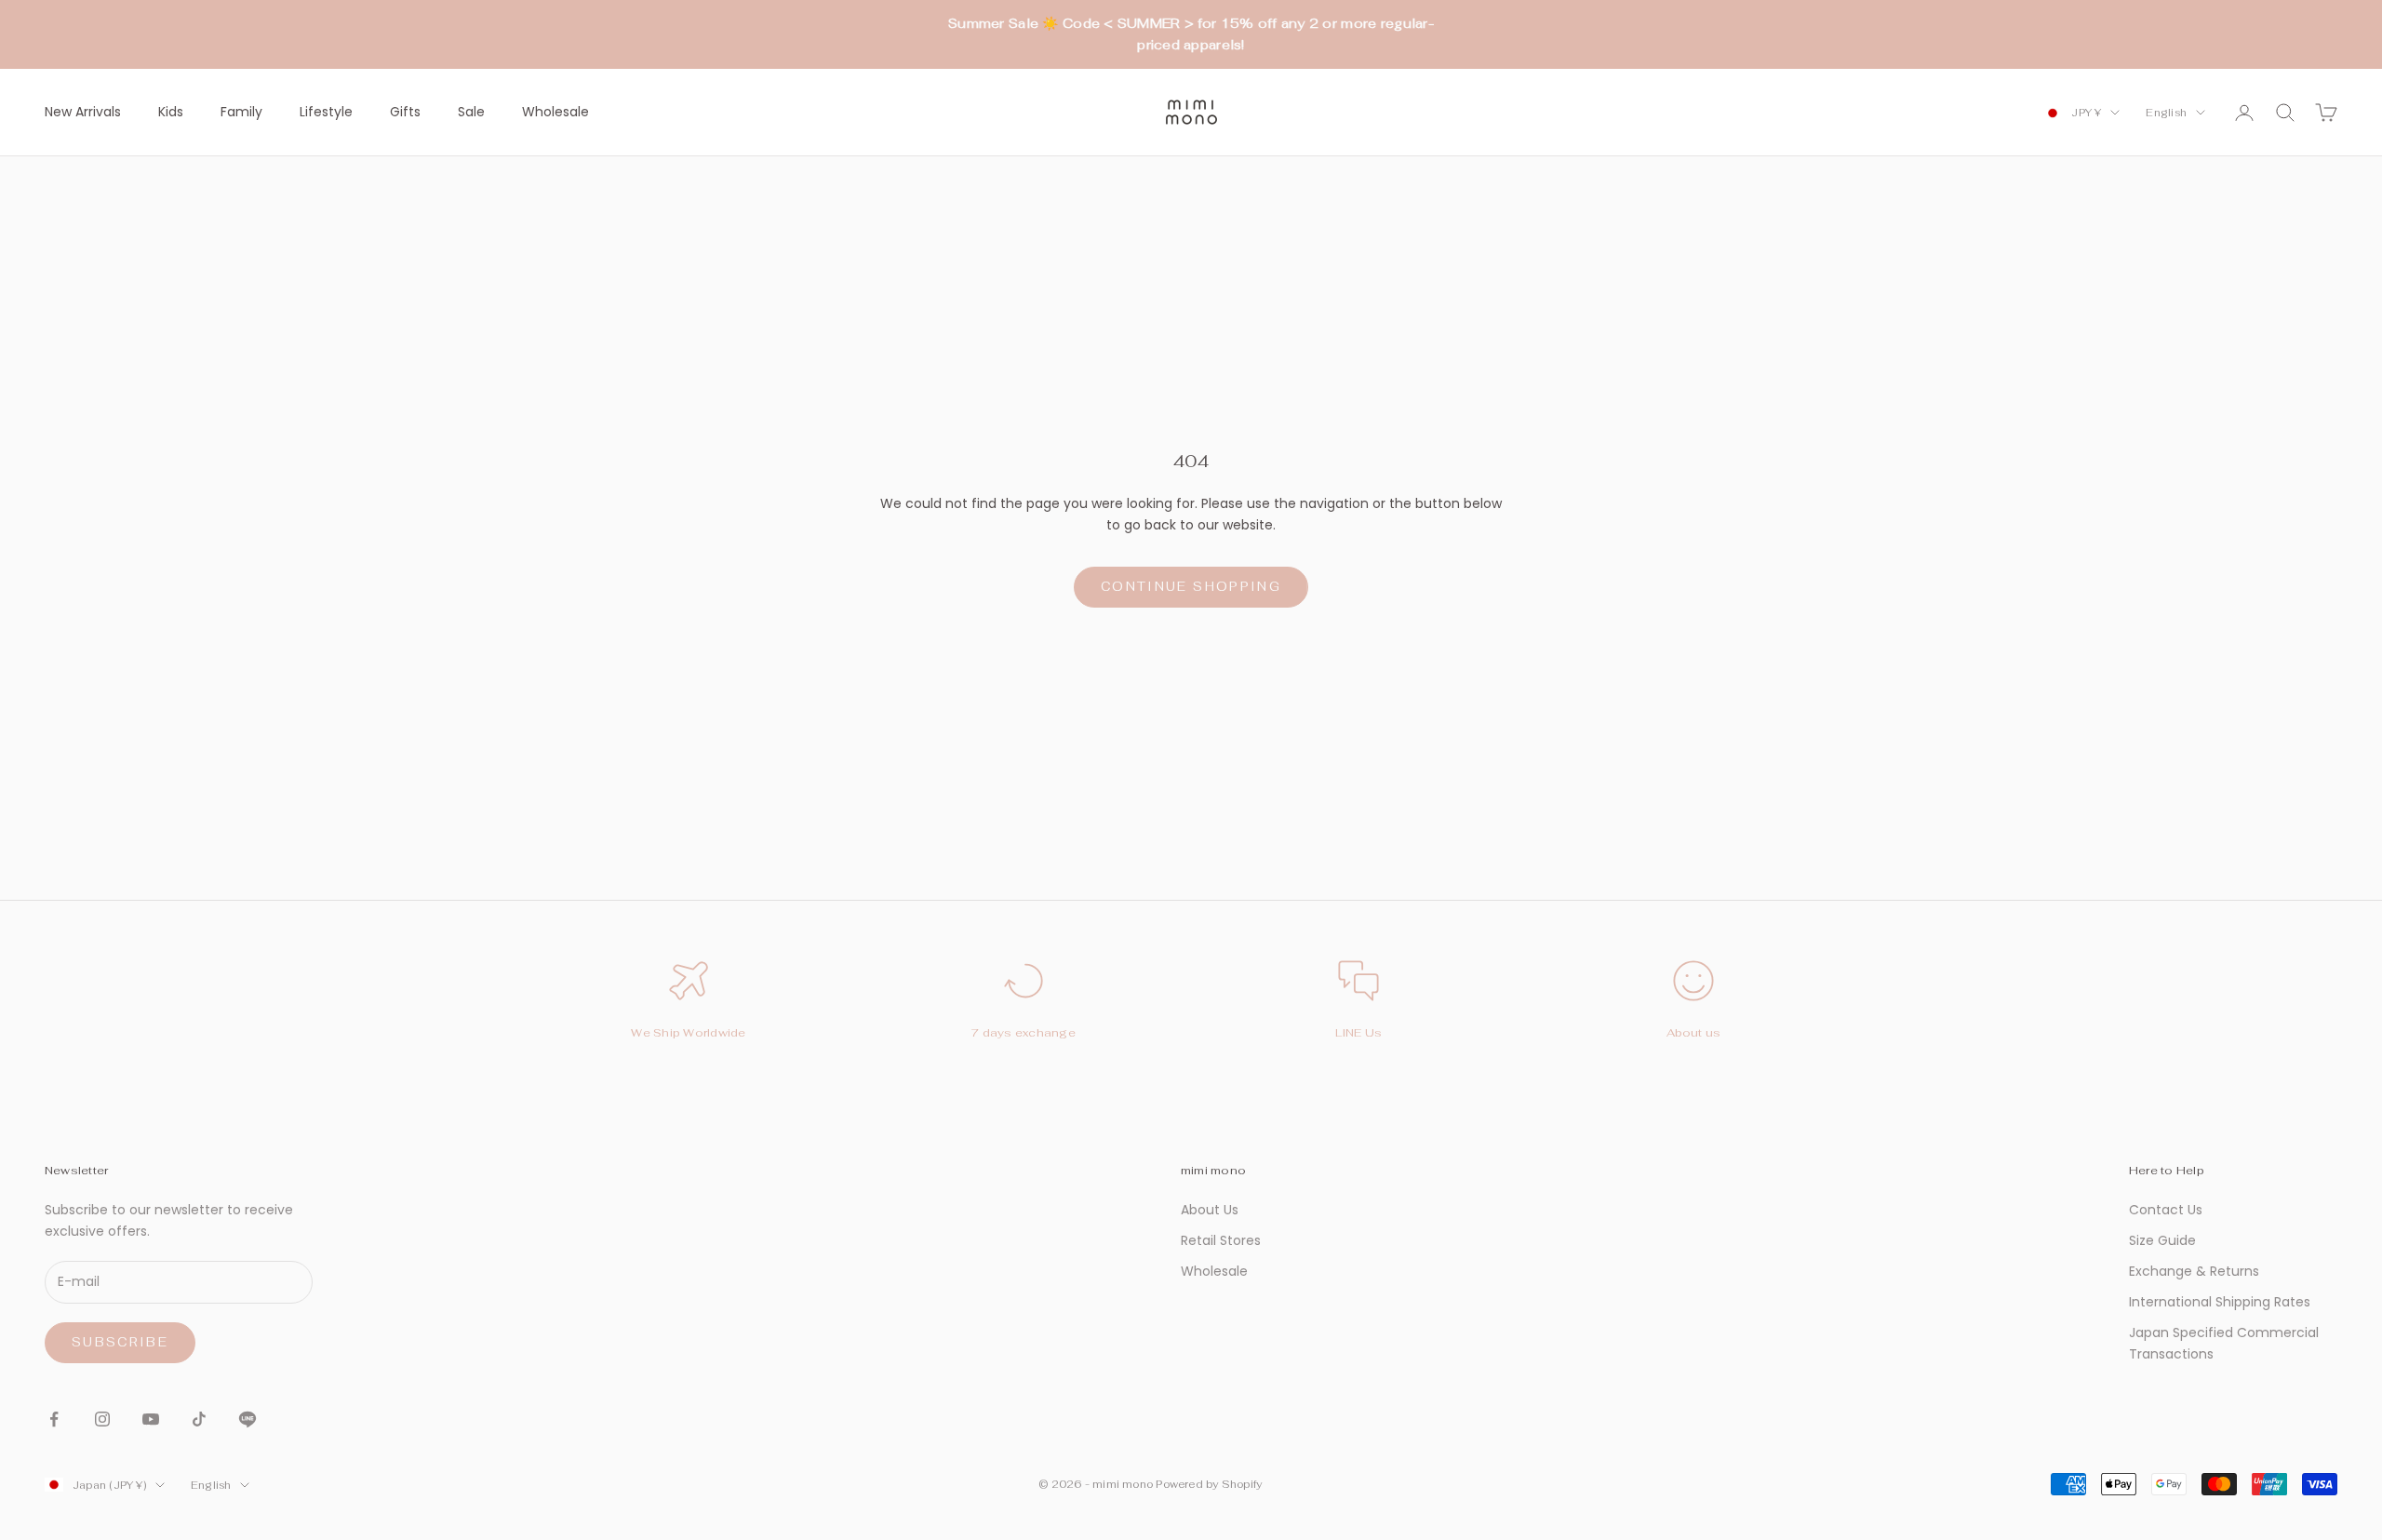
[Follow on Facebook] (54, 1419)
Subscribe (120, 1342)
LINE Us (1359, 1033)
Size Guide (2162, 1240)
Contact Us (2166, 1210)
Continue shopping (1191, 587)
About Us (1210, 1210)
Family (241, 112)
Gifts (405, 112)
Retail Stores (1221, 1240)
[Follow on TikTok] (199, 1419)
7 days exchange (1024, 1033)
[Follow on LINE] (248, 1419)
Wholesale (555, 112)
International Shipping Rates (2220, 1302)
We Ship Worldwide (688, 1033)
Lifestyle (326, 112)
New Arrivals (83, 112)
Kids (171, 112)
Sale (471, 112)
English (2166, 113)
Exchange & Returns (2194, 1271)
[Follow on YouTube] (151, 1419)
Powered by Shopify (1209, 1484)
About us (1694, 1033)
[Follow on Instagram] (102, 1419)
